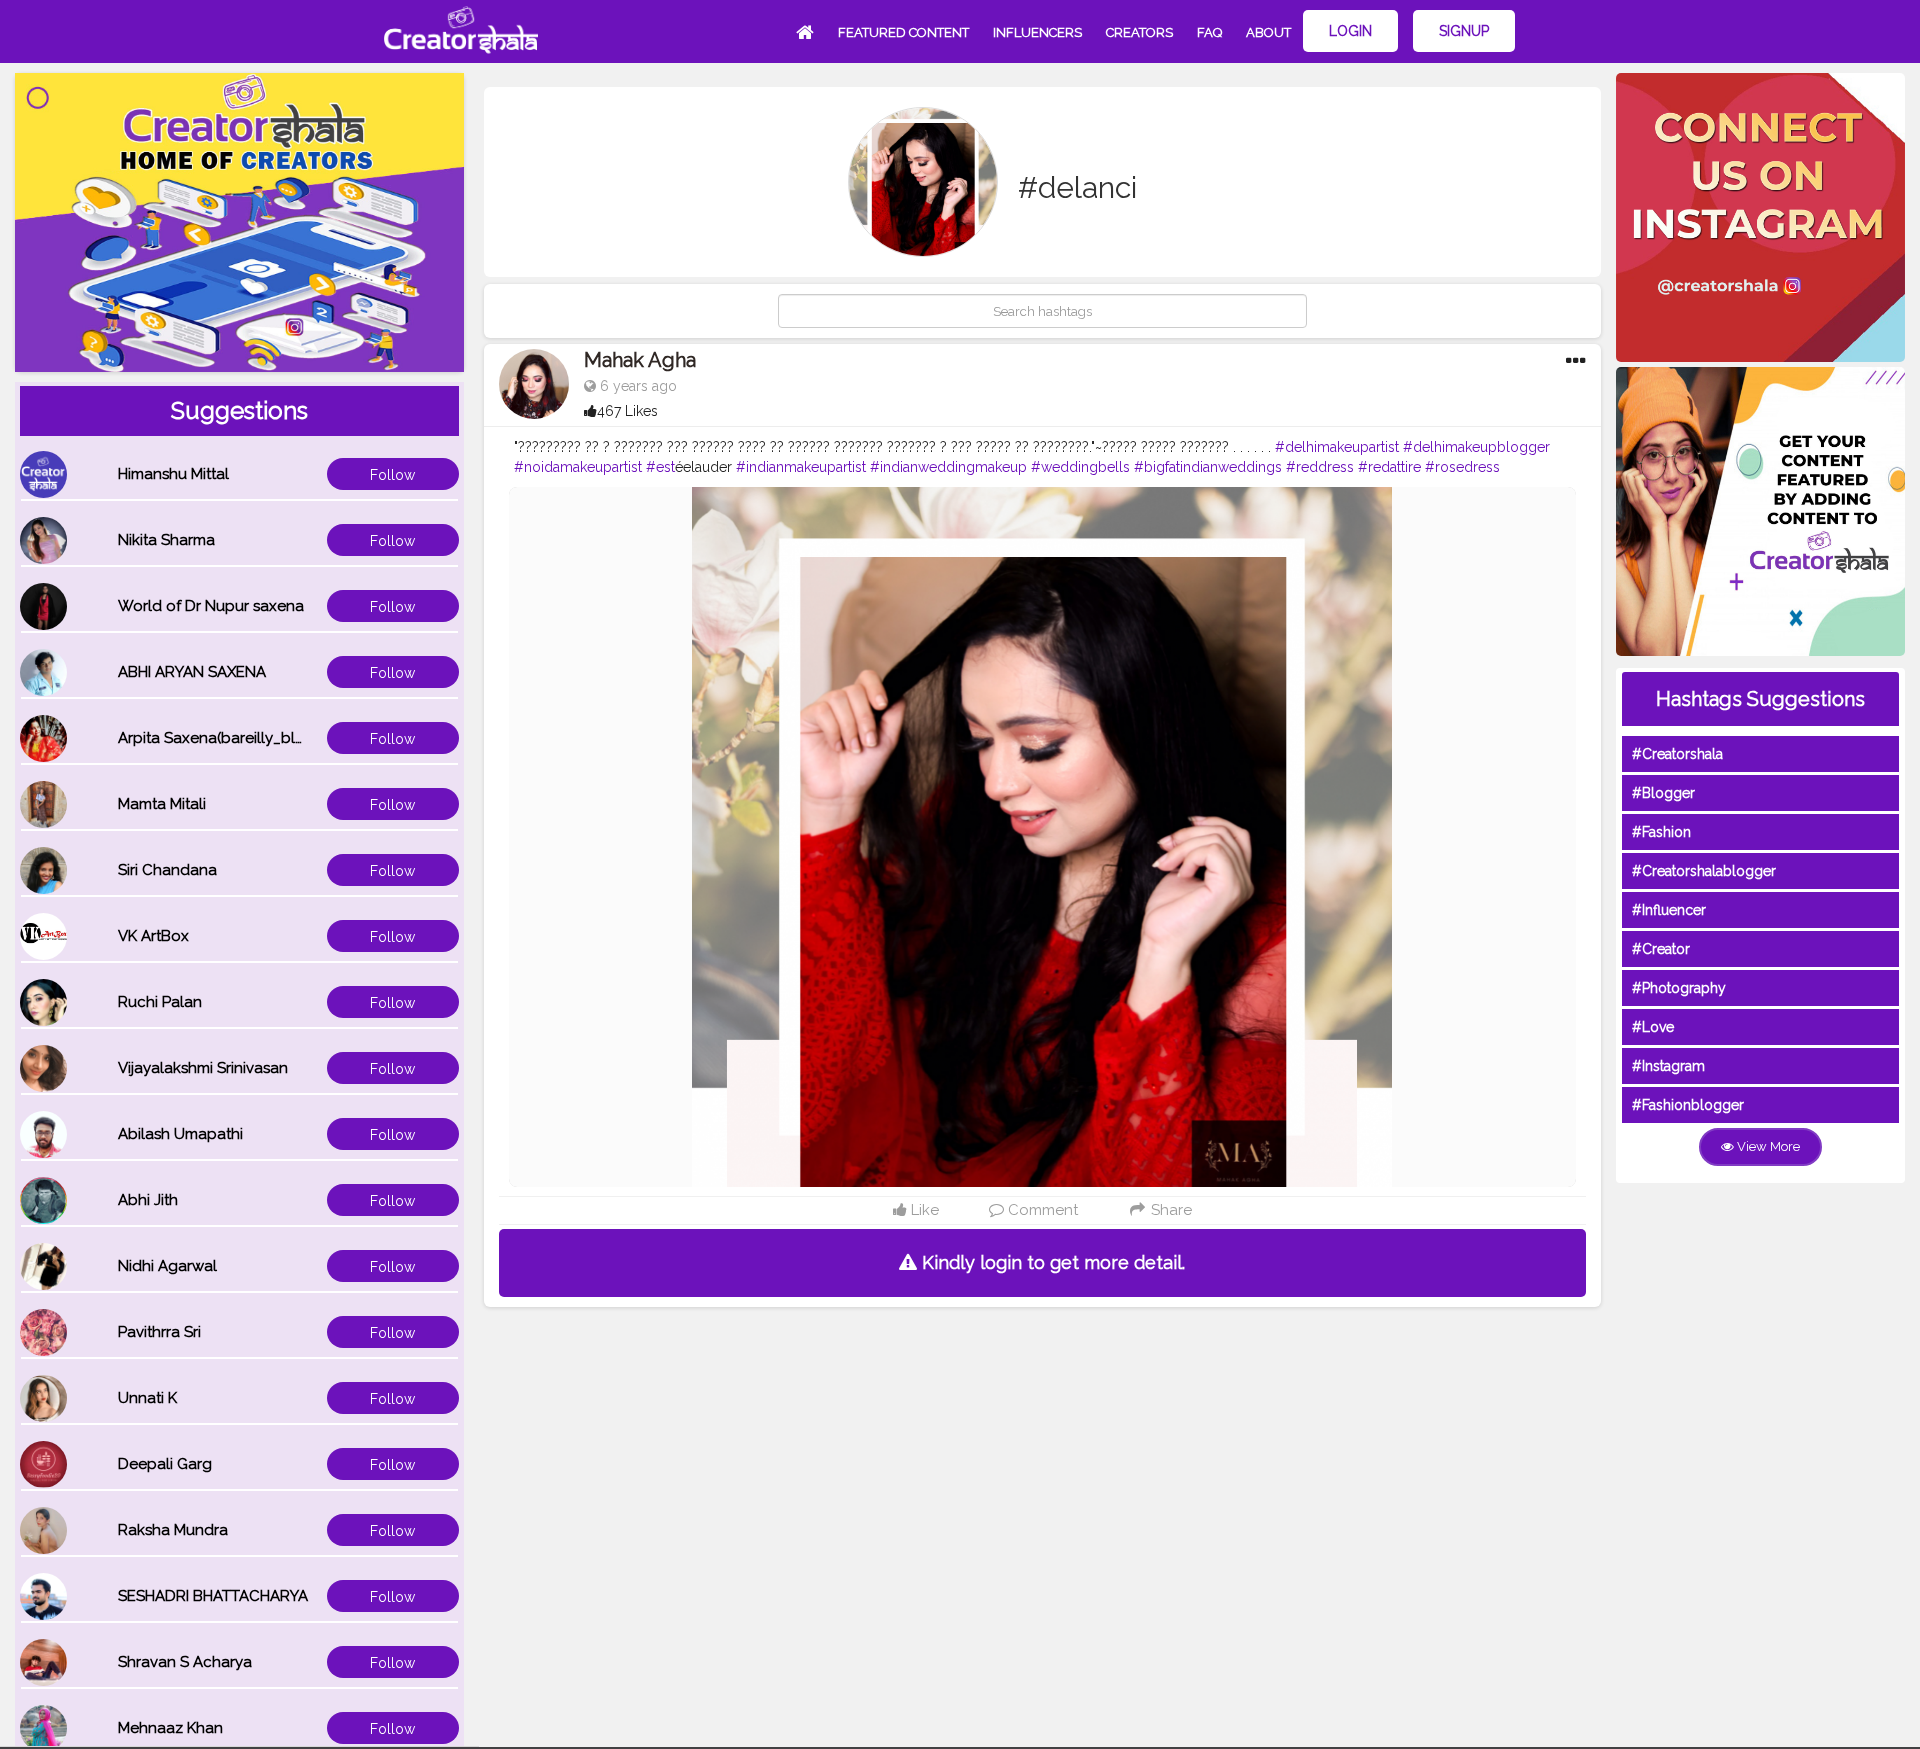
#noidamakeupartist (578, 467)
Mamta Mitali (162, 804)
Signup (1464, 31)
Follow (392, 475)
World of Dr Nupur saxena (211, 606)
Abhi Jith (148, 1200)
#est (660, 467)
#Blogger (1663, 793)
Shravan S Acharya (185, 1662)
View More (1767, 1146)
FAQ (1209, 32)
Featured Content (903, 32)
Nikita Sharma (166, 540)
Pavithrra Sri (159, 1332)
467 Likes (627, 411)
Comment (1041, 1210)
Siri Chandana (167, 870)
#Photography (1679, 988)
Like (923, 1210)
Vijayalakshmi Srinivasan (203, 1068)
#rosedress (1462, 467)
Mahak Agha (640, 360)
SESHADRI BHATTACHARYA (213, 1596)
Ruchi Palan (160, 1002)
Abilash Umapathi (180, 1134)
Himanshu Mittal (173, 474)
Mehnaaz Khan (170, 1728)
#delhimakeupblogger (1476, 447)
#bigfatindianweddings (1208, 467)
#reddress (1320, 467)
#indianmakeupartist (801, 467)
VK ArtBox (153, 936)
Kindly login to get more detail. (1051, 1262)
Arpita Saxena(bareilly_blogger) (231, 738)
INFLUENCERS (1037, 32)
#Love (1653, 1027)
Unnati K (147, 1398)
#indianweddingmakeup (948, 467)
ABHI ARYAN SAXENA (192, 672)
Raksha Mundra (173, 1530)
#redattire (1389, 467)
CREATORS (1139, 32)
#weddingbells (1080, 467)
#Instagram (1668, 1066)
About (1268, 32)
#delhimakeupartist (1337, 447)
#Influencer (1669, 910)
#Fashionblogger (1688, 1105)
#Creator (1661, 949)
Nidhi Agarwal (167, 1266)
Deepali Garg (165, 1464)
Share (1169, 1210)
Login (1350, 31)
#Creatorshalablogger (1704, 871)
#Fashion (1661, 832)
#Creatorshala (1677, 754)
